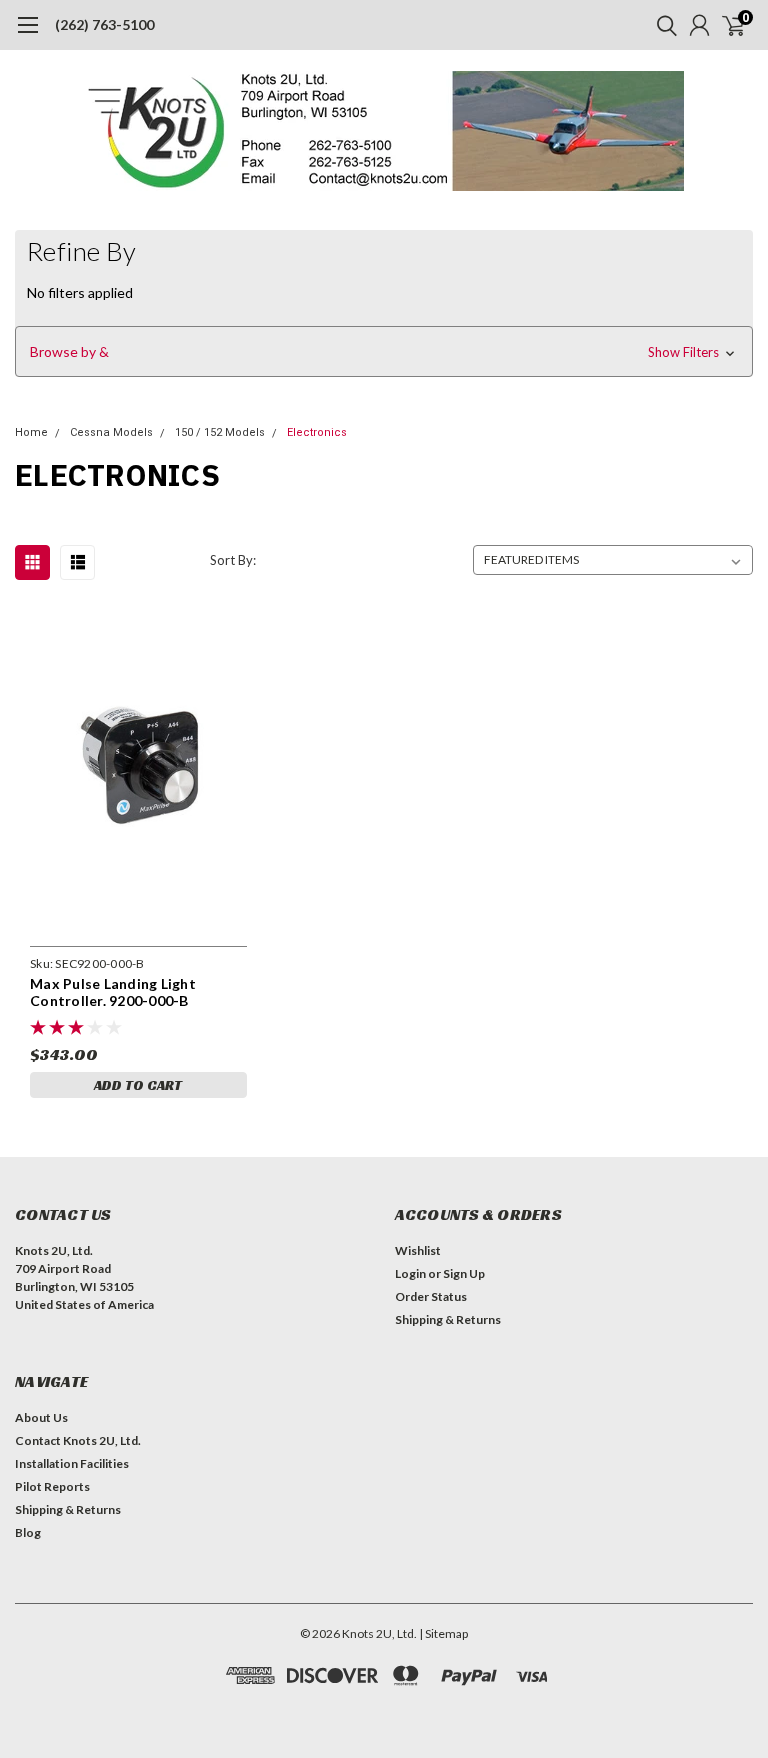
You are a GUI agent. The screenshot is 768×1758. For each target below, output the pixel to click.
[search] (662, 25)
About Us (41, 1417)
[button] (384, 352)
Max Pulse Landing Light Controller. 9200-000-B (113, 992)
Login (410, 1273)
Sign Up (464, 1273)
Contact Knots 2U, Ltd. (78, 1440)
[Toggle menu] (27, 35)
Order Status (431, 1296)
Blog (28, 1532)
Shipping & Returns (448, 1319)
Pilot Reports (52, 1486)
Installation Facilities (72, 1463)
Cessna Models (111, 432)
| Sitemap (443, 1633)
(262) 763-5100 (104, 24)
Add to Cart (138, 1085)
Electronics (317, 432)
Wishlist (418, 1250)
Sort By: (233, 560)
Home (31, 432)
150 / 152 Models (220, 432)
